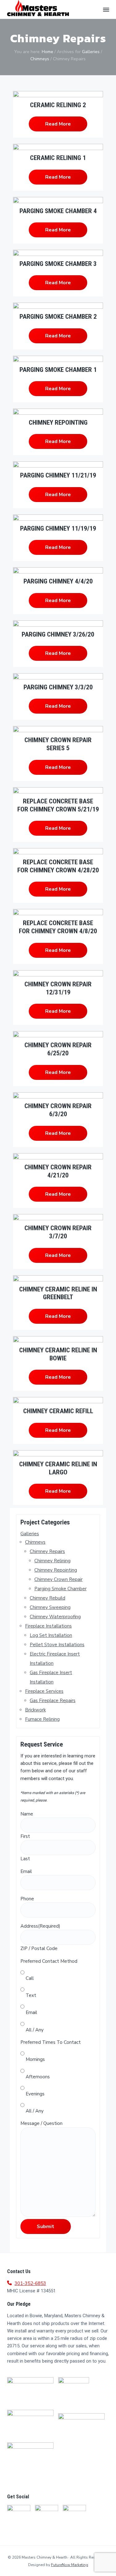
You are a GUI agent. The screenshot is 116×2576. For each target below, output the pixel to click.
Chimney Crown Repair (58, 1579)
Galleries (30, 1534)
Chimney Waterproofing (55, 1617)
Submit (45, 2227)
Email (31, 2012)
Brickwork (35, 1710)
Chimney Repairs (47, 1551)
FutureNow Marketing (70, 2565)
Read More (58, 124)
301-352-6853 (30, 2283)
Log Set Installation (51, 1635)
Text (31, 1995)
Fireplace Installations (48, 1626)
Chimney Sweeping (50, 1607)
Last (25, 1859)
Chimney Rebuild (47, 1598)
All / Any (35, 2030)
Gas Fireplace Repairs (53, 1701)
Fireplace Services (44, 1691)
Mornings (35, 2059)
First (25, 1836)
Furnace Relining (42, 1719)
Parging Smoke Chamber (60, 1589)
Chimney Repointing (56, 1570)
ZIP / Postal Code (39, 1948)
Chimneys (35, 1542)
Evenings (35, 2094)
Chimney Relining (52, 1561)
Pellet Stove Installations (57, 1645)
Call (30, 1978)
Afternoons (38, 2077)
